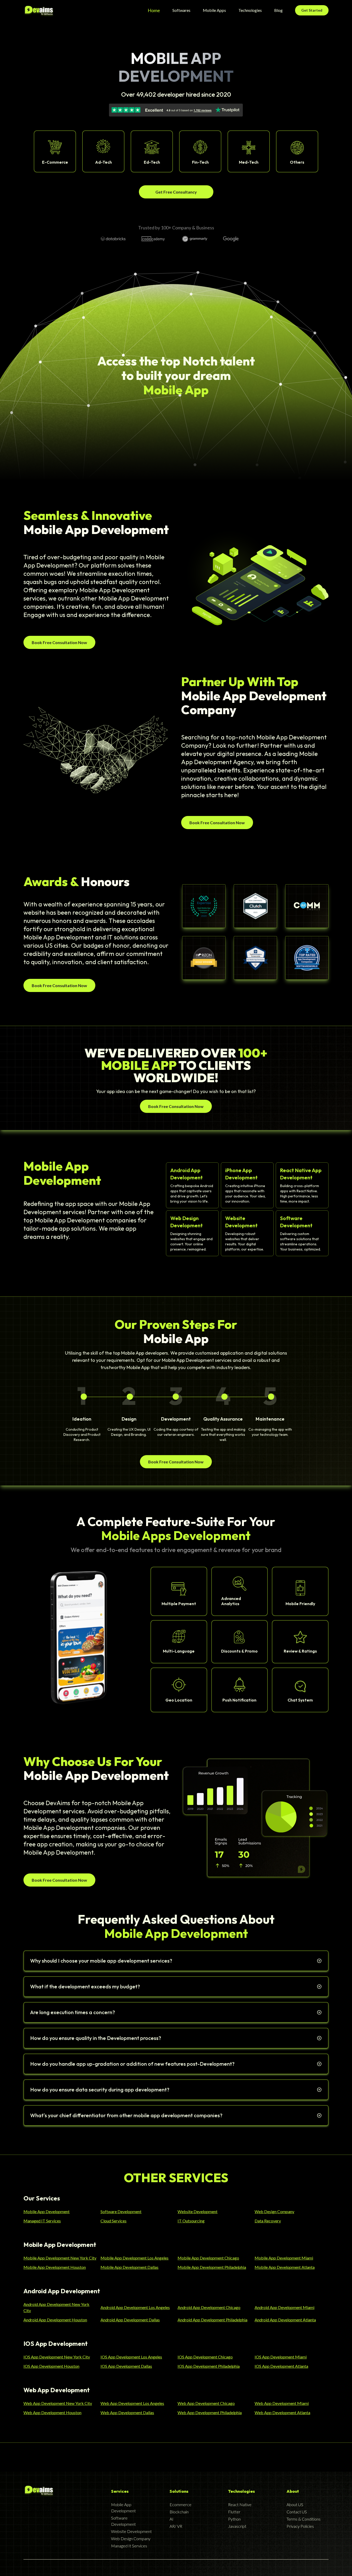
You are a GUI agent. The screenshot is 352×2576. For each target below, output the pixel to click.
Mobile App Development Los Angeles (135, 2258)
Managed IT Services (42, 2221)
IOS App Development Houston (51, 2366)
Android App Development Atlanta (285, 2320)
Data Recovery (268, 2221)
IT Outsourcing (191, 2221)
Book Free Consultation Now (59, 642)
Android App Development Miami (284, 2307)
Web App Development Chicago (206, 2403)
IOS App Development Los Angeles (131, 2357)
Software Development (121, 2211)
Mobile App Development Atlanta (285, 2267)
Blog (278, 10)
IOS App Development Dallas (126, 2366)
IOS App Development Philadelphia (209, 2366)
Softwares (181, 10)
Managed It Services (129, 2546)
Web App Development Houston (52, 2412)
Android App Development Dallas (130, 2320)
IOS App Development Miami (281, 2357)
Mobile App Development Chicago (208, 2258)
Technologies (250, 10)
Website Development (198, 2211)
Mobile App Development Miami (284, 2258)
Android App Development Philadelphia (212, 2320)
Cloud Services (114, 2221)
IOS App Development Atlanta (281, 2366)
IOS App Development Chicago (205, 2357)
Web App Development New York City (58, 2403)
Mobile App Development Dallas (129, 2267)
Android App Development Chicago (209, 2307)
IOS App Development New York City (57, 2357)
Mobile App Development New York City (60, 2258)
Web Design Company (274, 2211)
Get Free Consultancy (176, 192)
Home (154, 10)
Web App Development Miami (282, 2403)
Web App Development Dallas (127, 2412)
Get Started (312, 10)
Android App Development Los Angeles (135, 2307)
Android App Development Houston (55, 2320)
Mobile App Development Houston (55, 2267)
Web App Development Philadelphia (210, 2412)
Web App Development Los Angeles (132, 2403)
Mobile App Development (47, 2211)
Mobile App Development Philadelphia (212, 2267)
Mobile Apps (214, 10)
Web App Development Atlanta (282, 2412)
